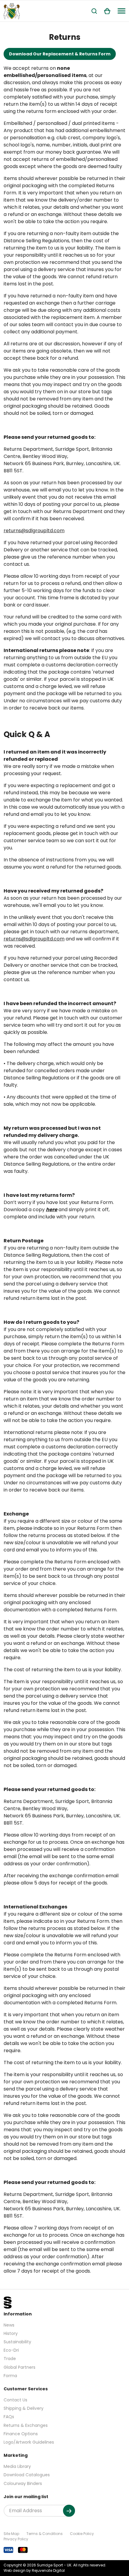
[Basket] (107, 11)
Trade (10, 2359)
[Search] (94, 11)
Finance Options (21, 2434)
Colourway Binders (23, 2483)
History (11, 2333)
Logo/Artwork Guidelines (29, 2442)
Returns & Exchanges (26, 2425)
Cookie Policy (82, 2534)
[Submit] (69, 2511)
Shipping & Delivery (24, 2408)
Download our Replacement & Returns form (60, 54)
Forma (10, 2376)
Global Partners (19, 2367)
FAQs (9, 2417)
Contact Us (15, 2400)
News (9, 2325)
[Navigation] (121, 11)
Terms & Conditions (45, 2534)
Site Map (11, 2534)
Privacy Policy (16, 2539)
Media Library (17, 2466)
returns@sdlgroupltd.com (34, 531)
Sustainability (17, 2342)
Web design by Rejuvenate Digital (34, 2570)
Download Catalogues (27, 2475)
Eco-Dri (11, 2350)
